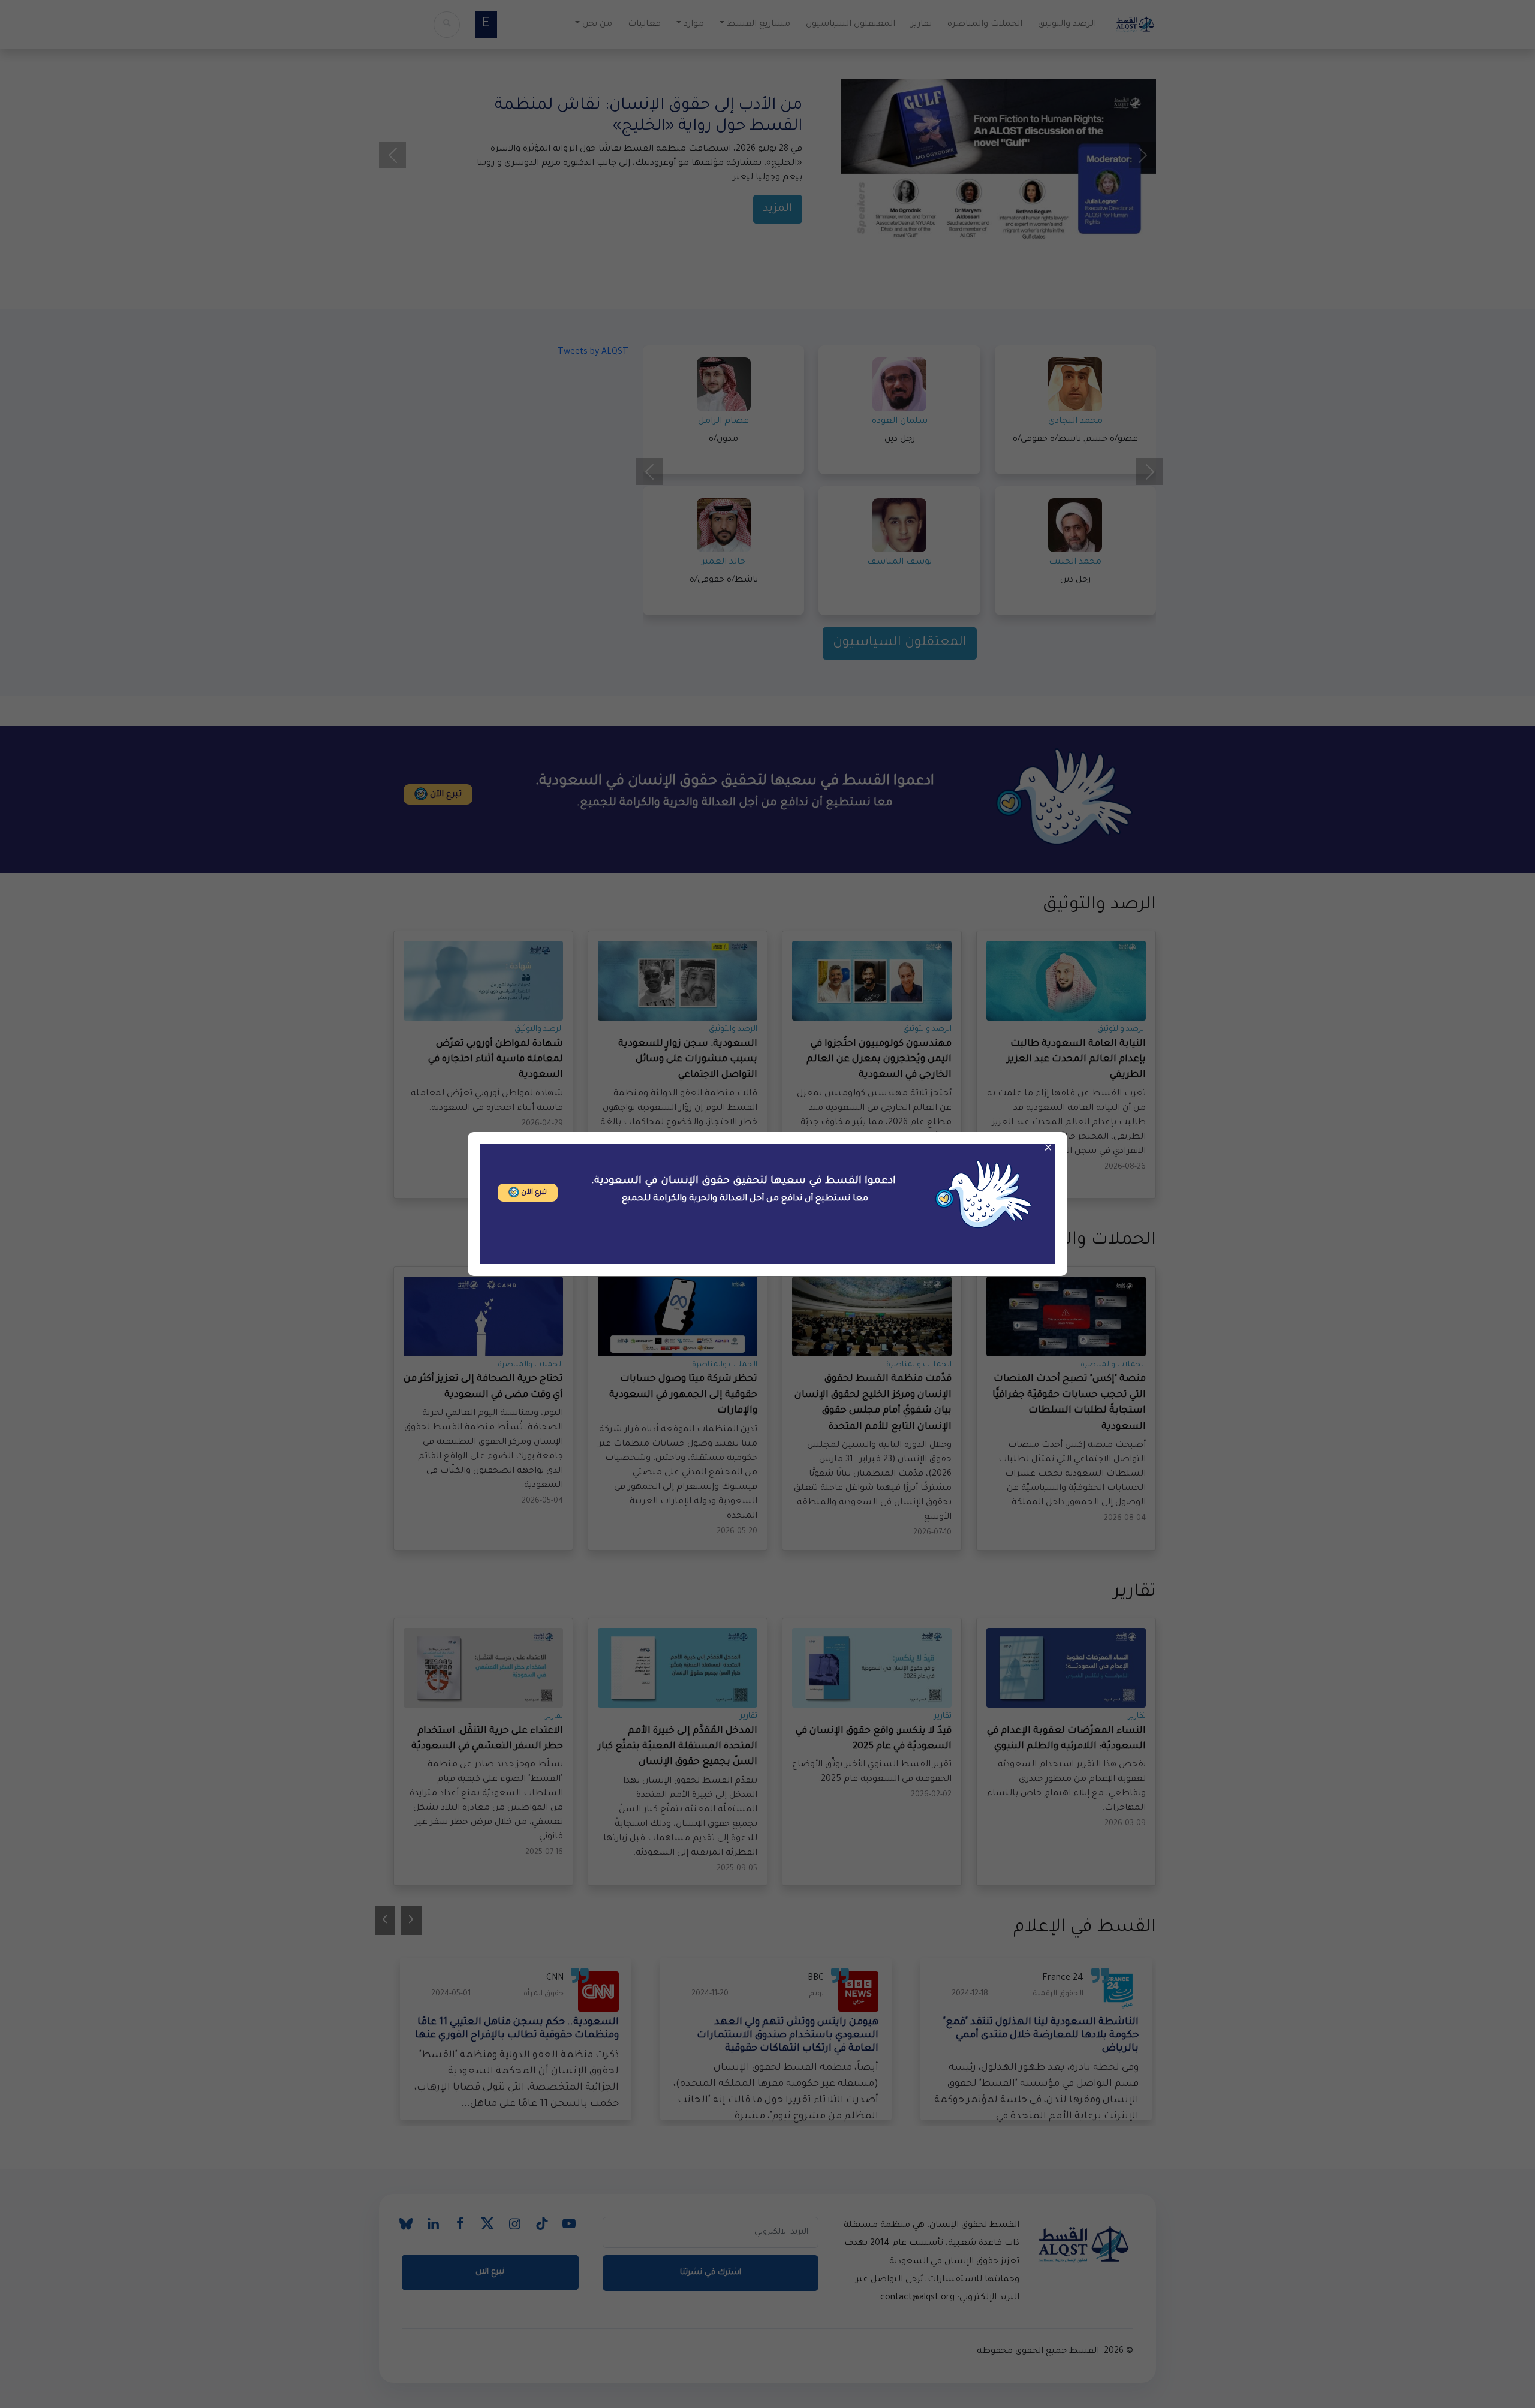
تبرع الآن (533, 1193)
